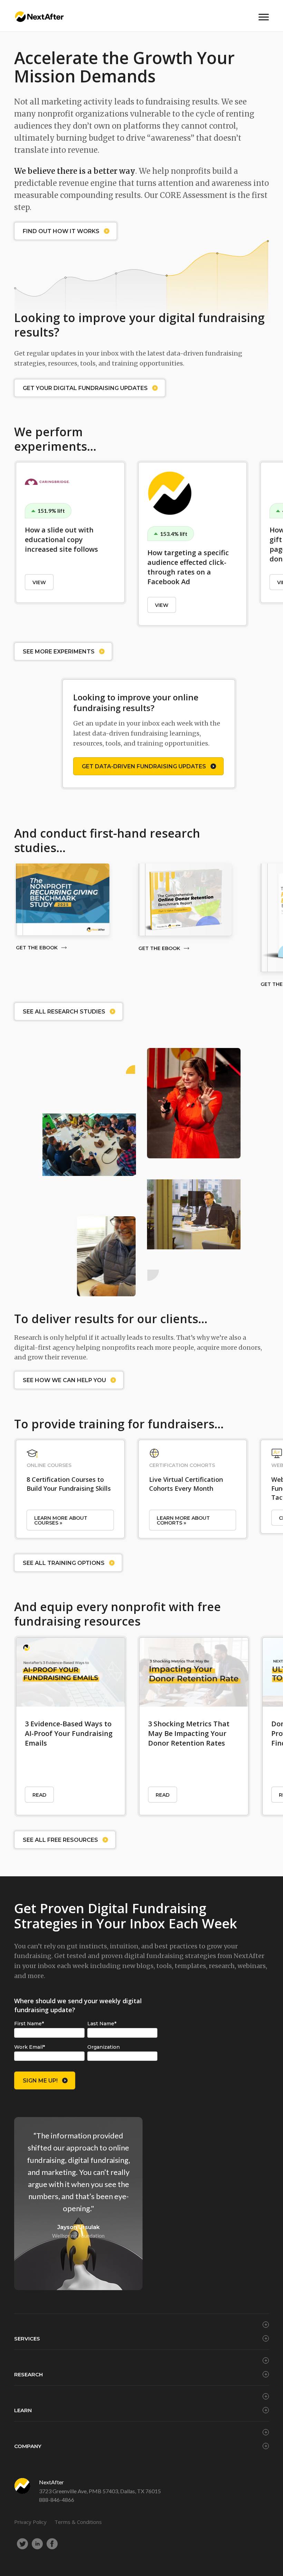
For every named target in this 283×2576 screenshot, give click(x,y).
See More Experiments (59, 652)
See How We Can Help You (64, 1380)
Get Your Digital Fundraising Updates (85, 388)
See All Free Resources (60, 1840)
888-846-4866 (57, 2500)
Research (28, 2374)
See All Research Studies (64, 1012)
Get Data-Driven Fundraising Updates (144, 766)
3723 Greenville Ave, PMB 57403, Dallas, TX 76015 (100, 2491)
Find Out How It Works (61, 231)
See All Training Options (64, 1563)
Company (28, 2446)
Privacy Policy (30, 2522)
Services (27, 2339)
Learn (23, 2410)
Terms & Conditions (78, 2522)
